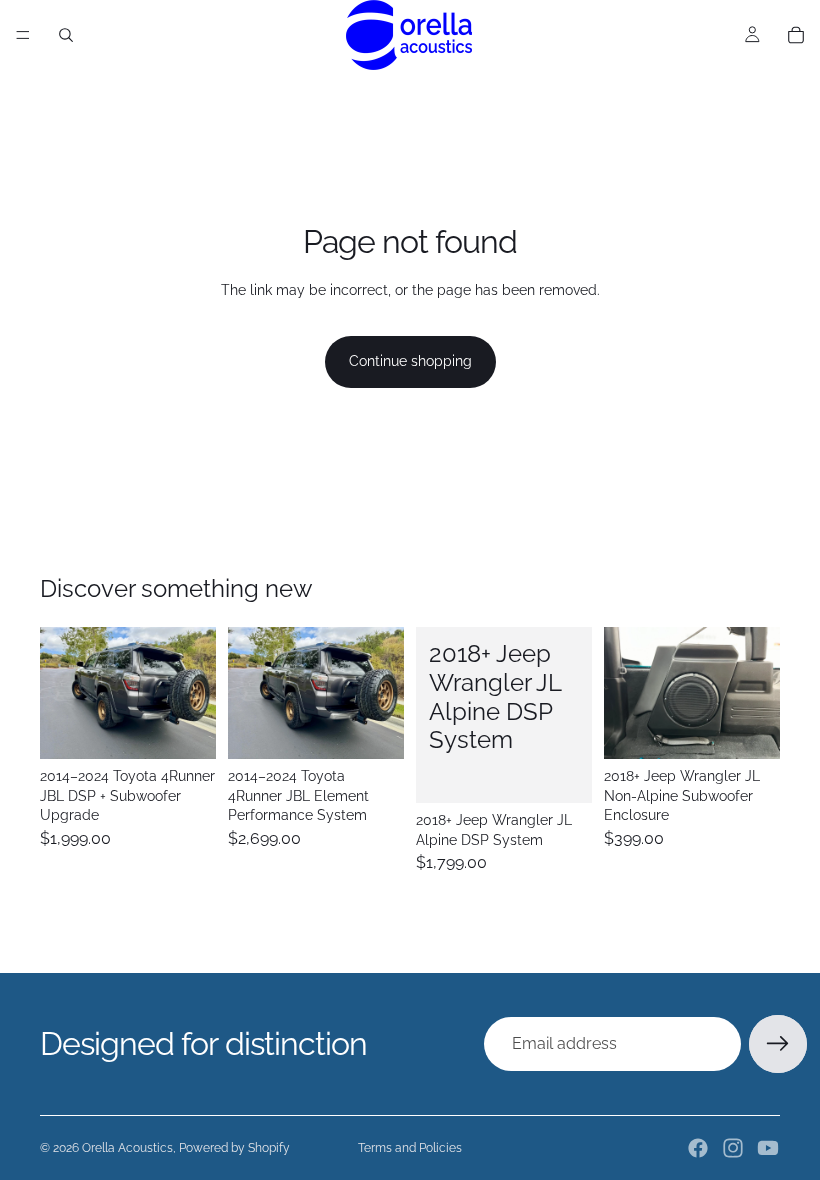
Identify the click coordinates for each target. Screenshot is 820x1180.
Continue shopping (410, 361)
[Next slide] (194, 693)
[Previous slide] (62, 693)
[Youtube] (768, 1148)
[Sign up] (778, 1044)
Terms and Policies (410, 1148)
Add (202, 728)
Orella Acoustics (127, 1148)
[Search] (66, 35)
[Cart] (796, 35)
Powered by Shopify (234, 1148)
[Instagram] (733, 1148)
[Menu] (23, 35)
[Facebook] (698, 1148)
